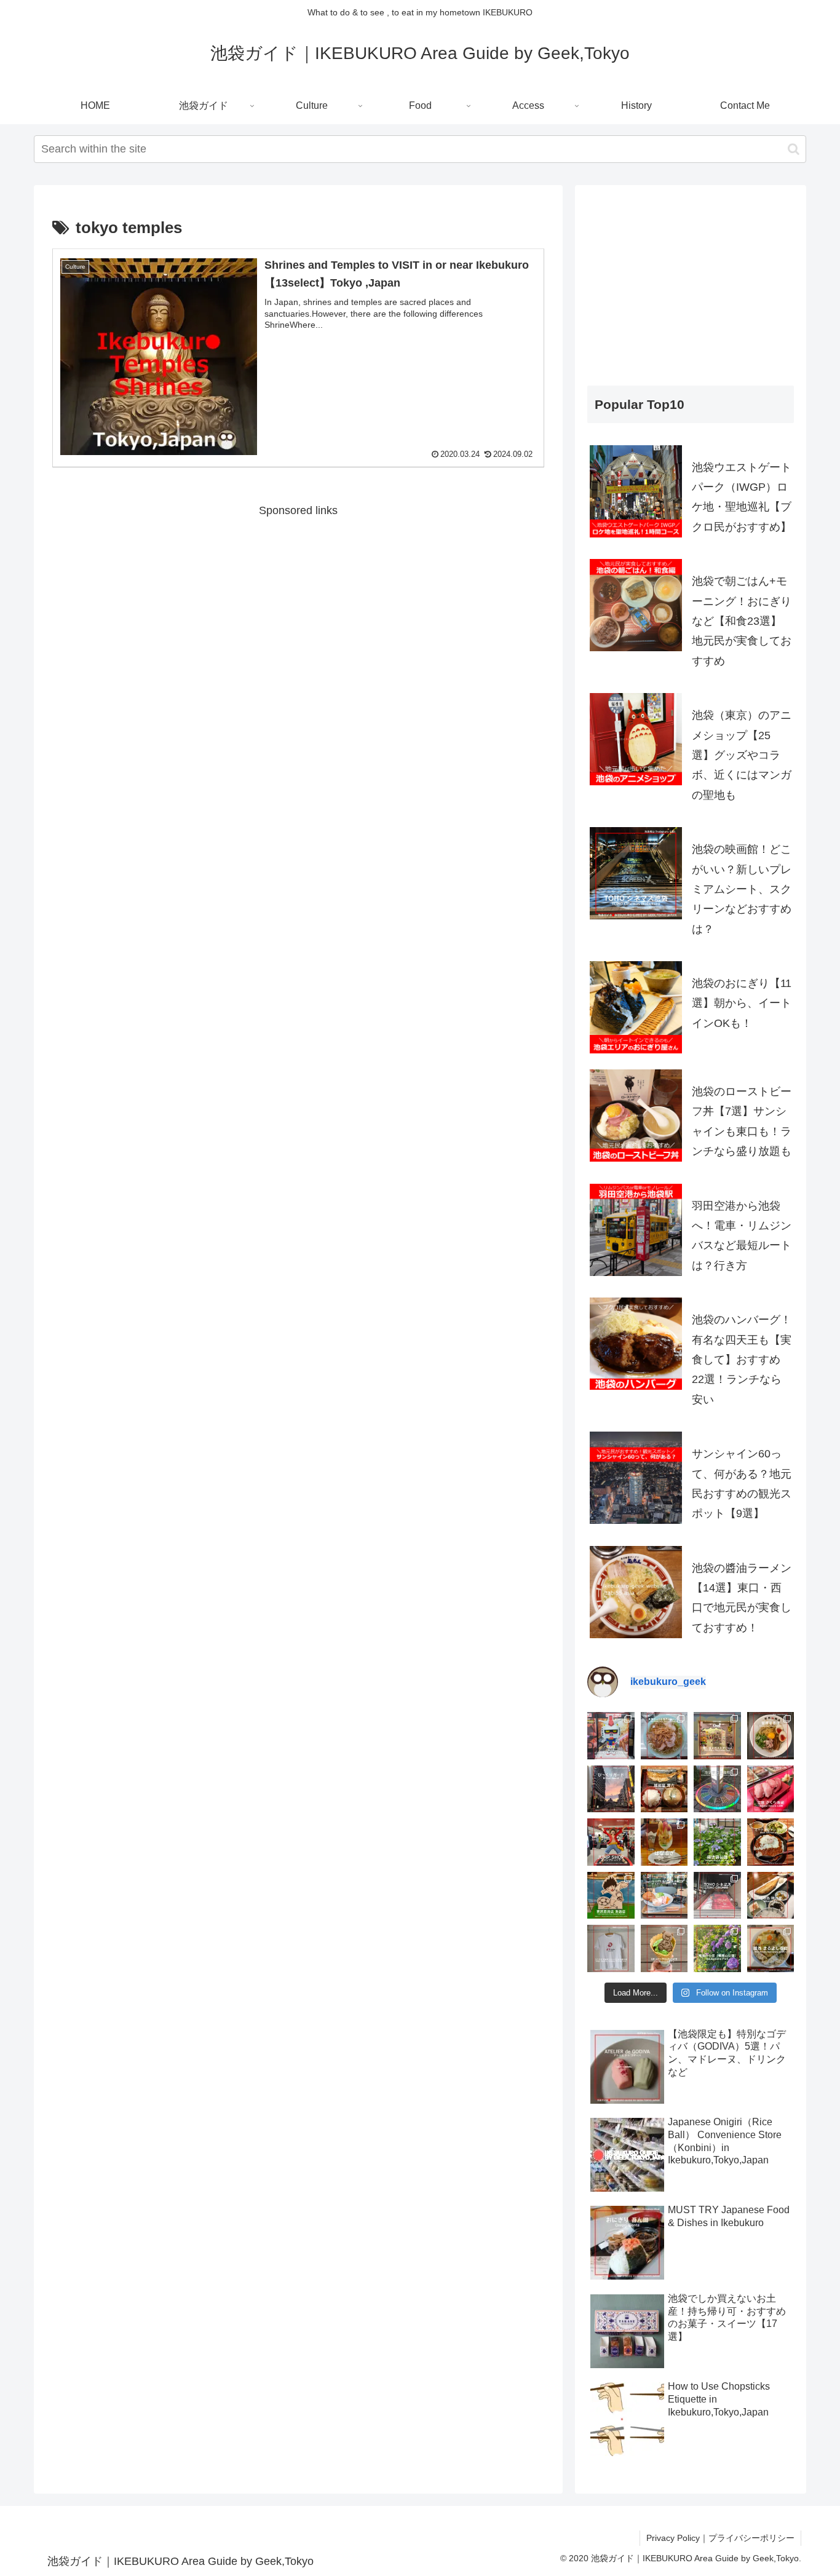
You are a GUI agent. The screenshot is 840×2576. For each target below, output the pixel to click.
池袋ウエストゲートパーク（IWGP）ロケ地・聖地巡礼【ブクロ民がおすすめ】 (742, 497)
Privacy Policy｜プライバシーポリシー (720, 2538)
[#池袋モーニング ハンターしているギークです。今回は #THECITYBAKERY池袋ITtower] (664, 1896)
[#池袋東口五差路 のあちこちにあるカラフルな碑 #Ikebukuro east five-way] (717, 1789)
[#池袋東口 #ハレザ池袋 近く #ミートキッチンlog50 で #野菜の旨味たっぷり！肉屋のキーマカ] (771, 1842)
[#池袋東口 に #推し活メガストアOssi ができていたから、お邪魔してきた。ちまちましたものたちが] (717, 1736)
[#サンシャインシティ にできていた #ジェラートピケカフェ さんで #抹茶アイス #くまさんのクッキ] (664, 1948)
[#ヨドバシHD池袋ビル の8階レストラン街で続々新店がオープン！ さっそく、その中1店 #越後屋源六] (664, 1789)
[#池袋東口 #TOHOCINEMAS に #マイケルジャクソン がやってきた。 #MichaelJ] (717, 1896)
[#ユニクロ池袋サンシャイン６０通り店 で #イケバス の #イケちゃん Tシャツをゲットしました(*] (611, 1948)
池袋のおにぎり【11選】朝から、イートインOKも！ (742, 1003)
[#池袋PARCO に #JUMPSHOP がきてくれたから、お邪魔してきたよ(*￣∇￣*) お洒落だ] (611, 1842)
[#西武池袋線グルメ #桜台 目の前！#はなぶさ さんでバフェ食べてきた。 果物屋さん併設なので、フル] (664, 1842)
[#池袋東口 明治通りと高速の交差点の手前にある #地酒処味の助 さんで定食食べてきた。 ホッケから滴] (771, 1896)
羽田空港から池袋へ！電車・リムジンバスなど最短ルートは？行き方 (742, 1236)
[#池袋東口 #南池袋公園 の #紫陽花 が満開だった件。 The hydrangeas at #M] (717, 1842)
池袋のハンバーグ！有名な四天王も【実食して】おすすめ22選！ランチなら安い (742, 1360)
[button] (794, 149)
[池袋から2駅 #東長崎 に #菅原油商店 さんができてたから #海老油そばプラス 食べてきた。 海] (771, 1736)
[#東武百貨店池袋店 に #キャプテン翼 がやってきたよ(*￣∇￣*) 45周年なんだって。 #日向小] (611, 1896)
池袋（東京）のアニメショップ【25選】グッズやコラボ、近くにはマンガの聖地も (742, 755)
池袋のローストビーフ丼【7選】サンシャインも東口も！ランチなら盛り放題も (742, 1121)
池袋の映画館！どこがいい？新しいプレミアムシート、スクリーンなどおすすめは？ (742, 889)
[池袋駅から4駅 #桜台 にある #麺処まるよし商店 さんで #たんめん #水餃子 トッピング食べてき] (771, 1948)
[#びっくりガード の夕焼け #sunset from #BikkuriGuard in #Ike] (611, 1789)
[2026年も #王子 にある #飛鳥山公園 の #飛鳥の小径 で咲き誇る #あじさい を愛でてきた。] (717, 1948)
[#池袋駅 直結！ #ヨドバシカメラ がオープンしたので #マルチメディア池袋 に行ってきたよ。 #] (611, 1736)
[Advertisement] (298, 607)
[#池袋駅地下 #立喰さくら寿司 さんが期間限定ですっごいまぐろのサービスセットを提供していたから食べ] (771, 1789)
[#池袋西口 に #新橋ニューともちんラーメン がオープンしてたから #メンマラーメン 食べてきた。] (664, 1736)
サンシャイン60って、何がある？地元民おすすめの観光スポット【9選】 (742, 1484)
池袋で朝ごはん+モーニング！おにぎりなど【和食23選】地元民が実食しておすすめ (742, 621)
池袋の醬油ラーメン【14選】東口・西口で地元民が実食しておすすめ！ (742, 1598)
